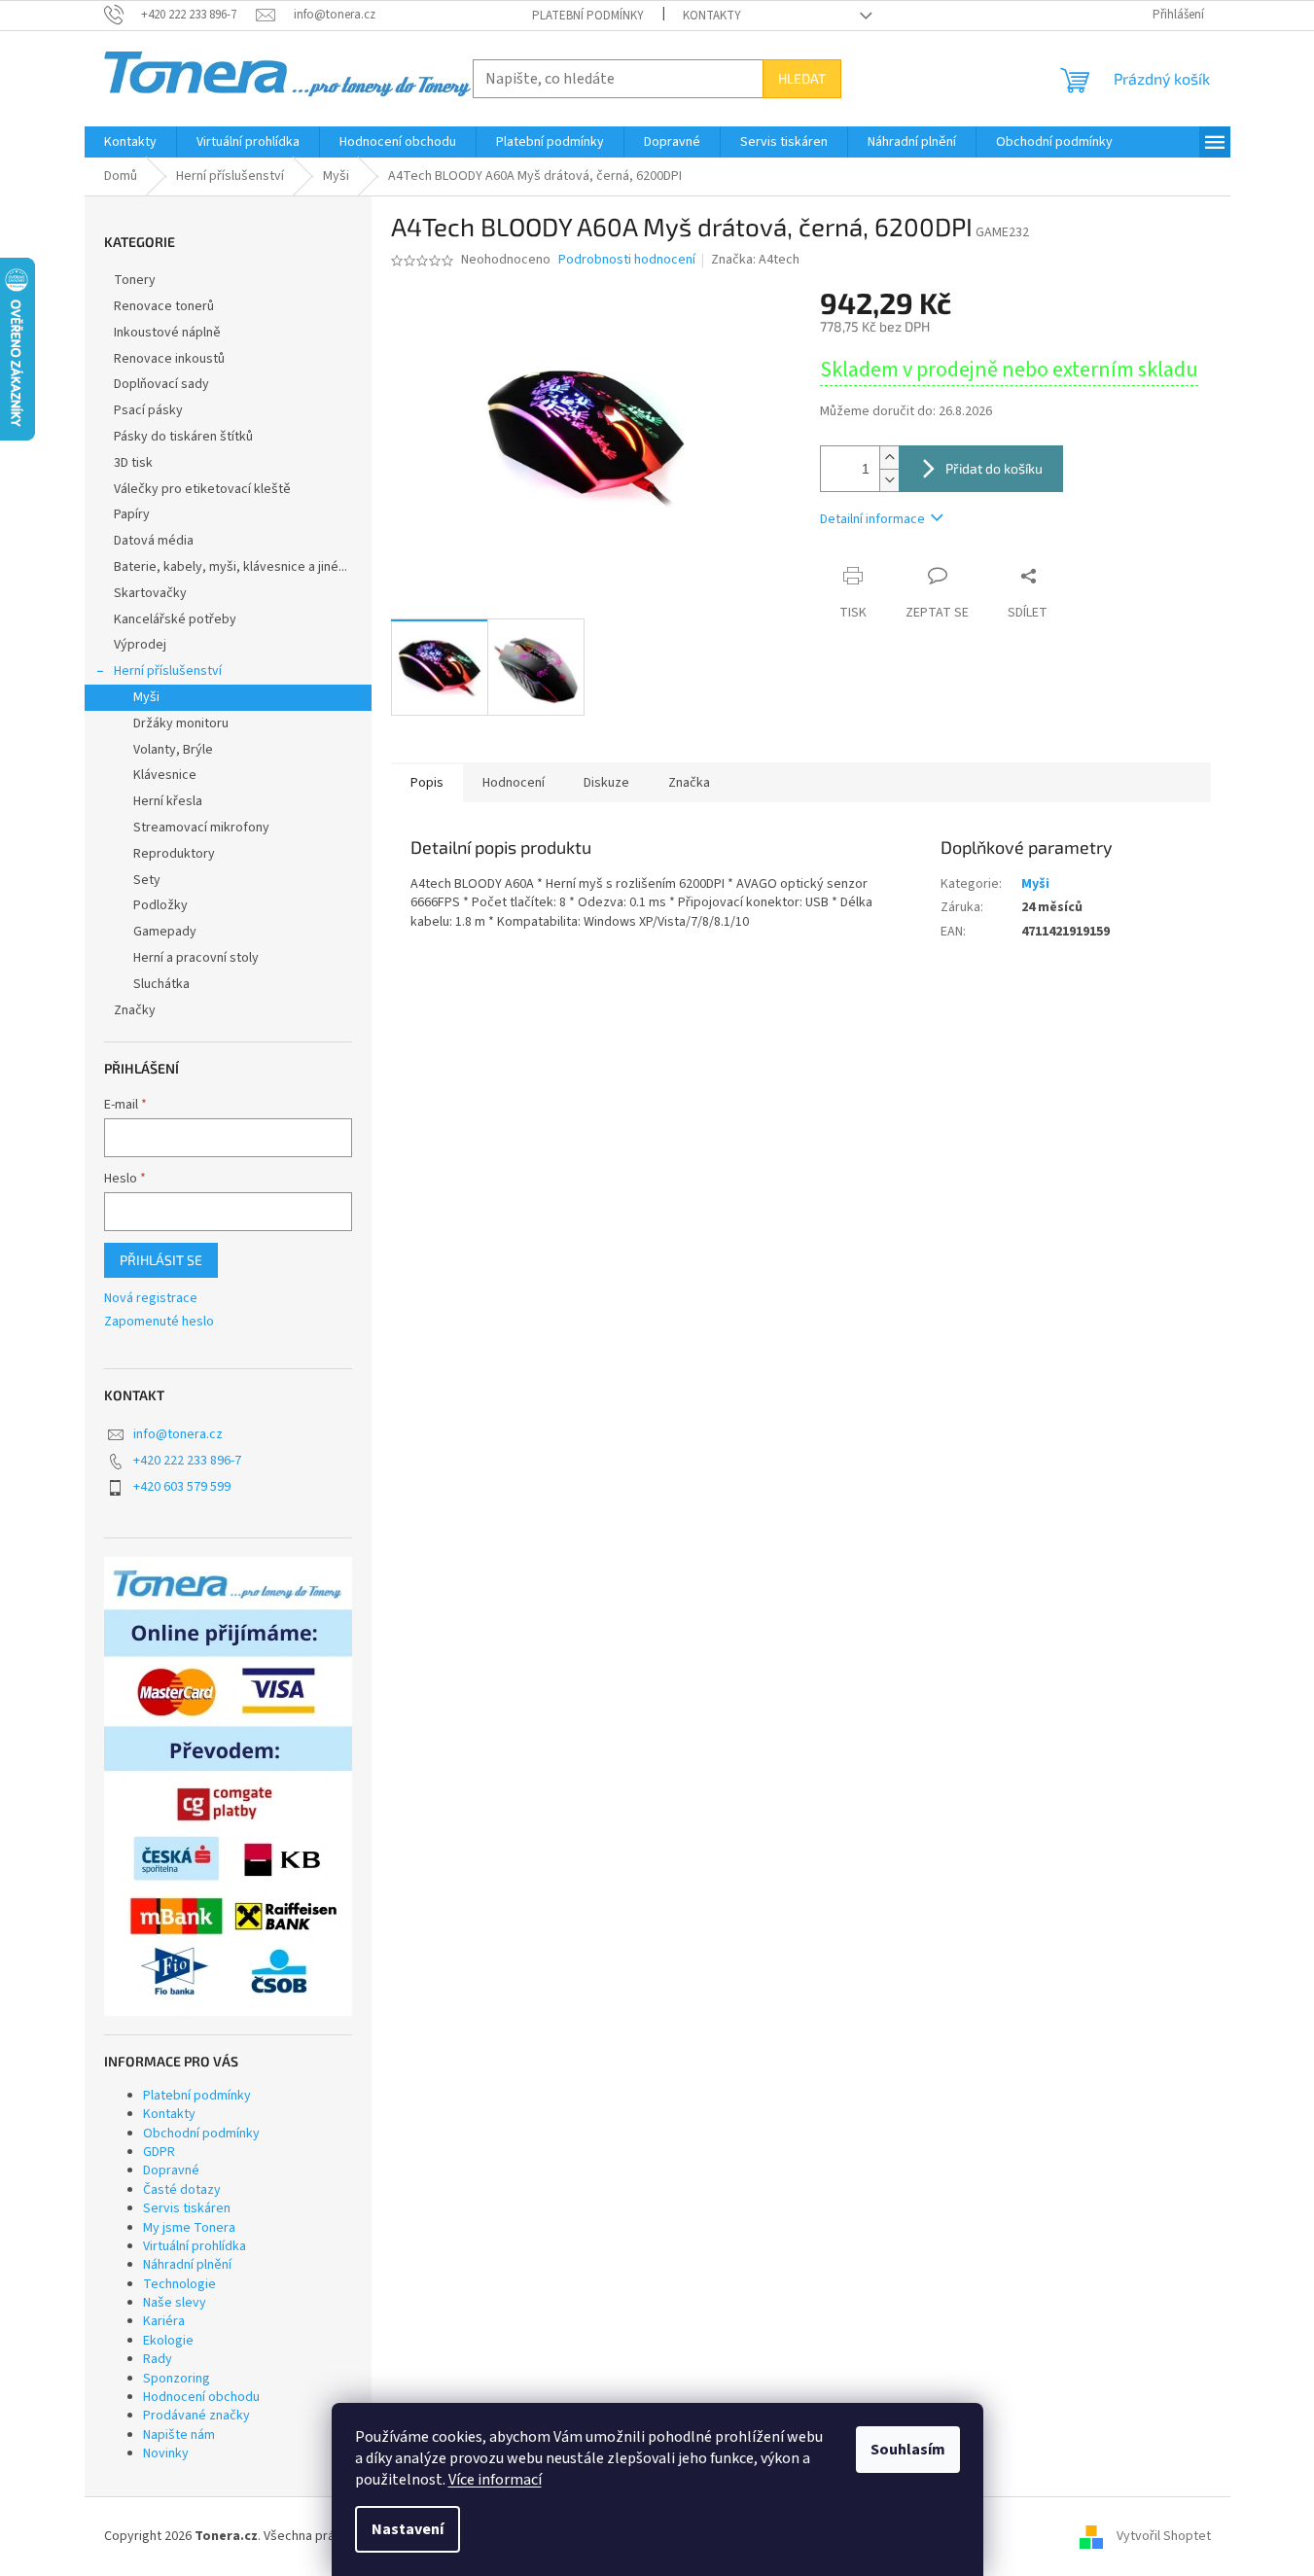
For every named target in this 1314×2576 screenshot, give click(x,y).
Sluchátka (161, 984)
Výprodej (140, 645)
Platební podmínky (588, 16)
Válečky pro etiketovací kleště (202, 489)
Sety (147, 880)
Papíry (132, 514)
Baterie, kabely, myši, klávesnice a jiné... (231, 567)
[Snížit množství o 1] (889, 480)
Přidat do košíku (994, 468)
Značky (135, 1010)
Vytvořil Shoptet (1164, 2536)
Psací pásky (148, 410)
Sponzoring (177, 2379)
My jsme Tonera (189, 2228)
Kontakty (712, 16)
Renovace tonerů (164, 306)
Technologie (179, 2284)
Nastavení (408, 2529)
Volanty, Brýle (173, 750)
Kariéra (164, 2321)
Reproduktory (174, 854)
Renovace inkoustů (169, 359)
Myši (146, 697)
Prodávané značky (196, 2416)
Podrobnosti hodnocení (627, 260)
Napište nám (179, 2435)
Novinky (166, 2453)
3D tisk (133, 463)
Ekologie (168, 2341)
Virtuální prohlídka (195, 2246)
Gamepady (165, 932)
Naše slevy (175, 2303)
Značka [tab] (689, 783)
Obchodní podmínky (201, 2134)
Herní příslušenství (168, 671)
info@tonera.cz (178, 1434)
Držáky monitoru (181, 723)
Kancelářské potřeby (175, 619)
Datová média (154, 541)
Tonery (135, 280)
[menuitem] (130, 142)
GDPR (159, 2152)
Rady (158, 2359)
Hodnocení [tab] (514, 783)
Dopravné (171, 2170)
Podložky (160, 905)
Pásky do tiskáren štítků (183, 437)
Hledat (802, 78)
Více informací (495, 2480)
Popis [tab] (427, 783)
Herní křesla (168, 801)
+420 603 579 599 (182, 1487)
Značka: (755, 260)
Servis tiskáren (187, 2208)
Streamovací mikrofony (201, 828)
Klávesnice (165, 775)
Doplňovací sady (161, 384)
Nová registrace (151, 1299)
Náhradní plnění (187, 2265)
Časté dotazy (182, 2190)
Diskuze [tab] (606, 783)
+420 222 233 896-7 (187, 1461)
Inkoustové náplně (167, 333)
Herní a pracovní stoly (196, 958)
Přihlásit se (161, 1260)
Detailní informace (872, 519)
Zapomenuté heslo (159, 1322)
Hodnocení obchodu (201, 2397)
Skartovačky (150, 593)
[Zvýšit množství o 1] (889, 458)
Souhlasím (908, 2450)
